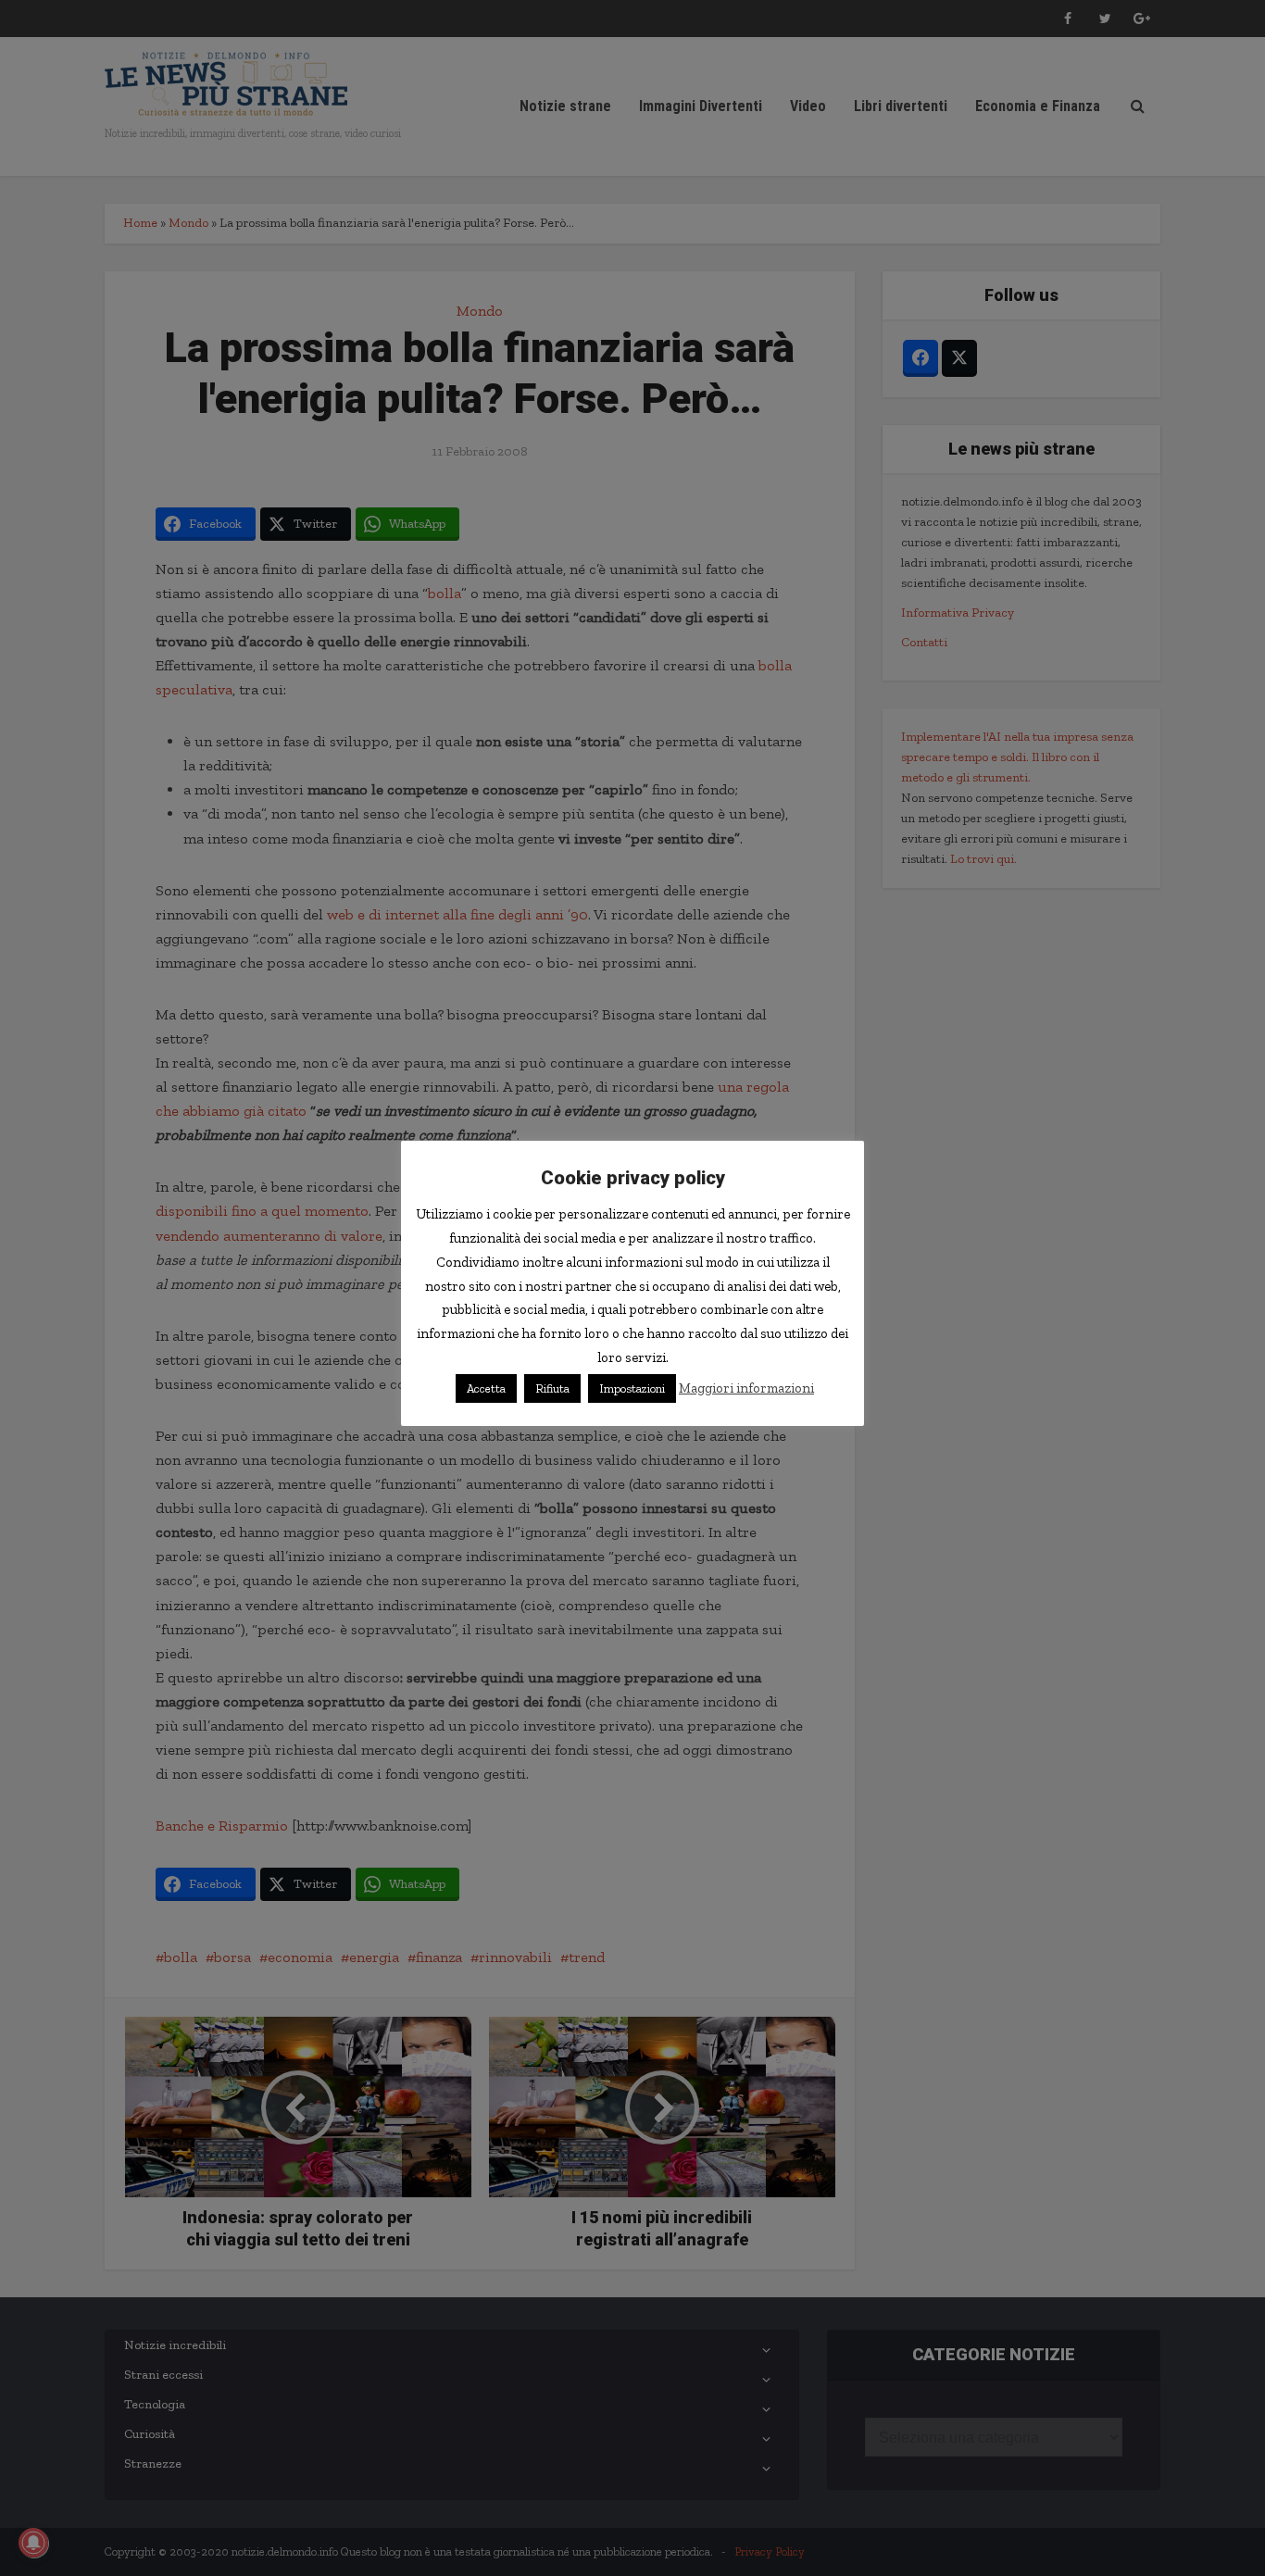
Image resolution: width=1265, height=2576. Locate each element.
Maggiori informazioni (746, 1388)
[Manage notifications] (33, 2543)
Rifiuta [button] (552, 1388)
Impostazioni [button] (632, 1388)
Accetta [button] (486, 1388)
